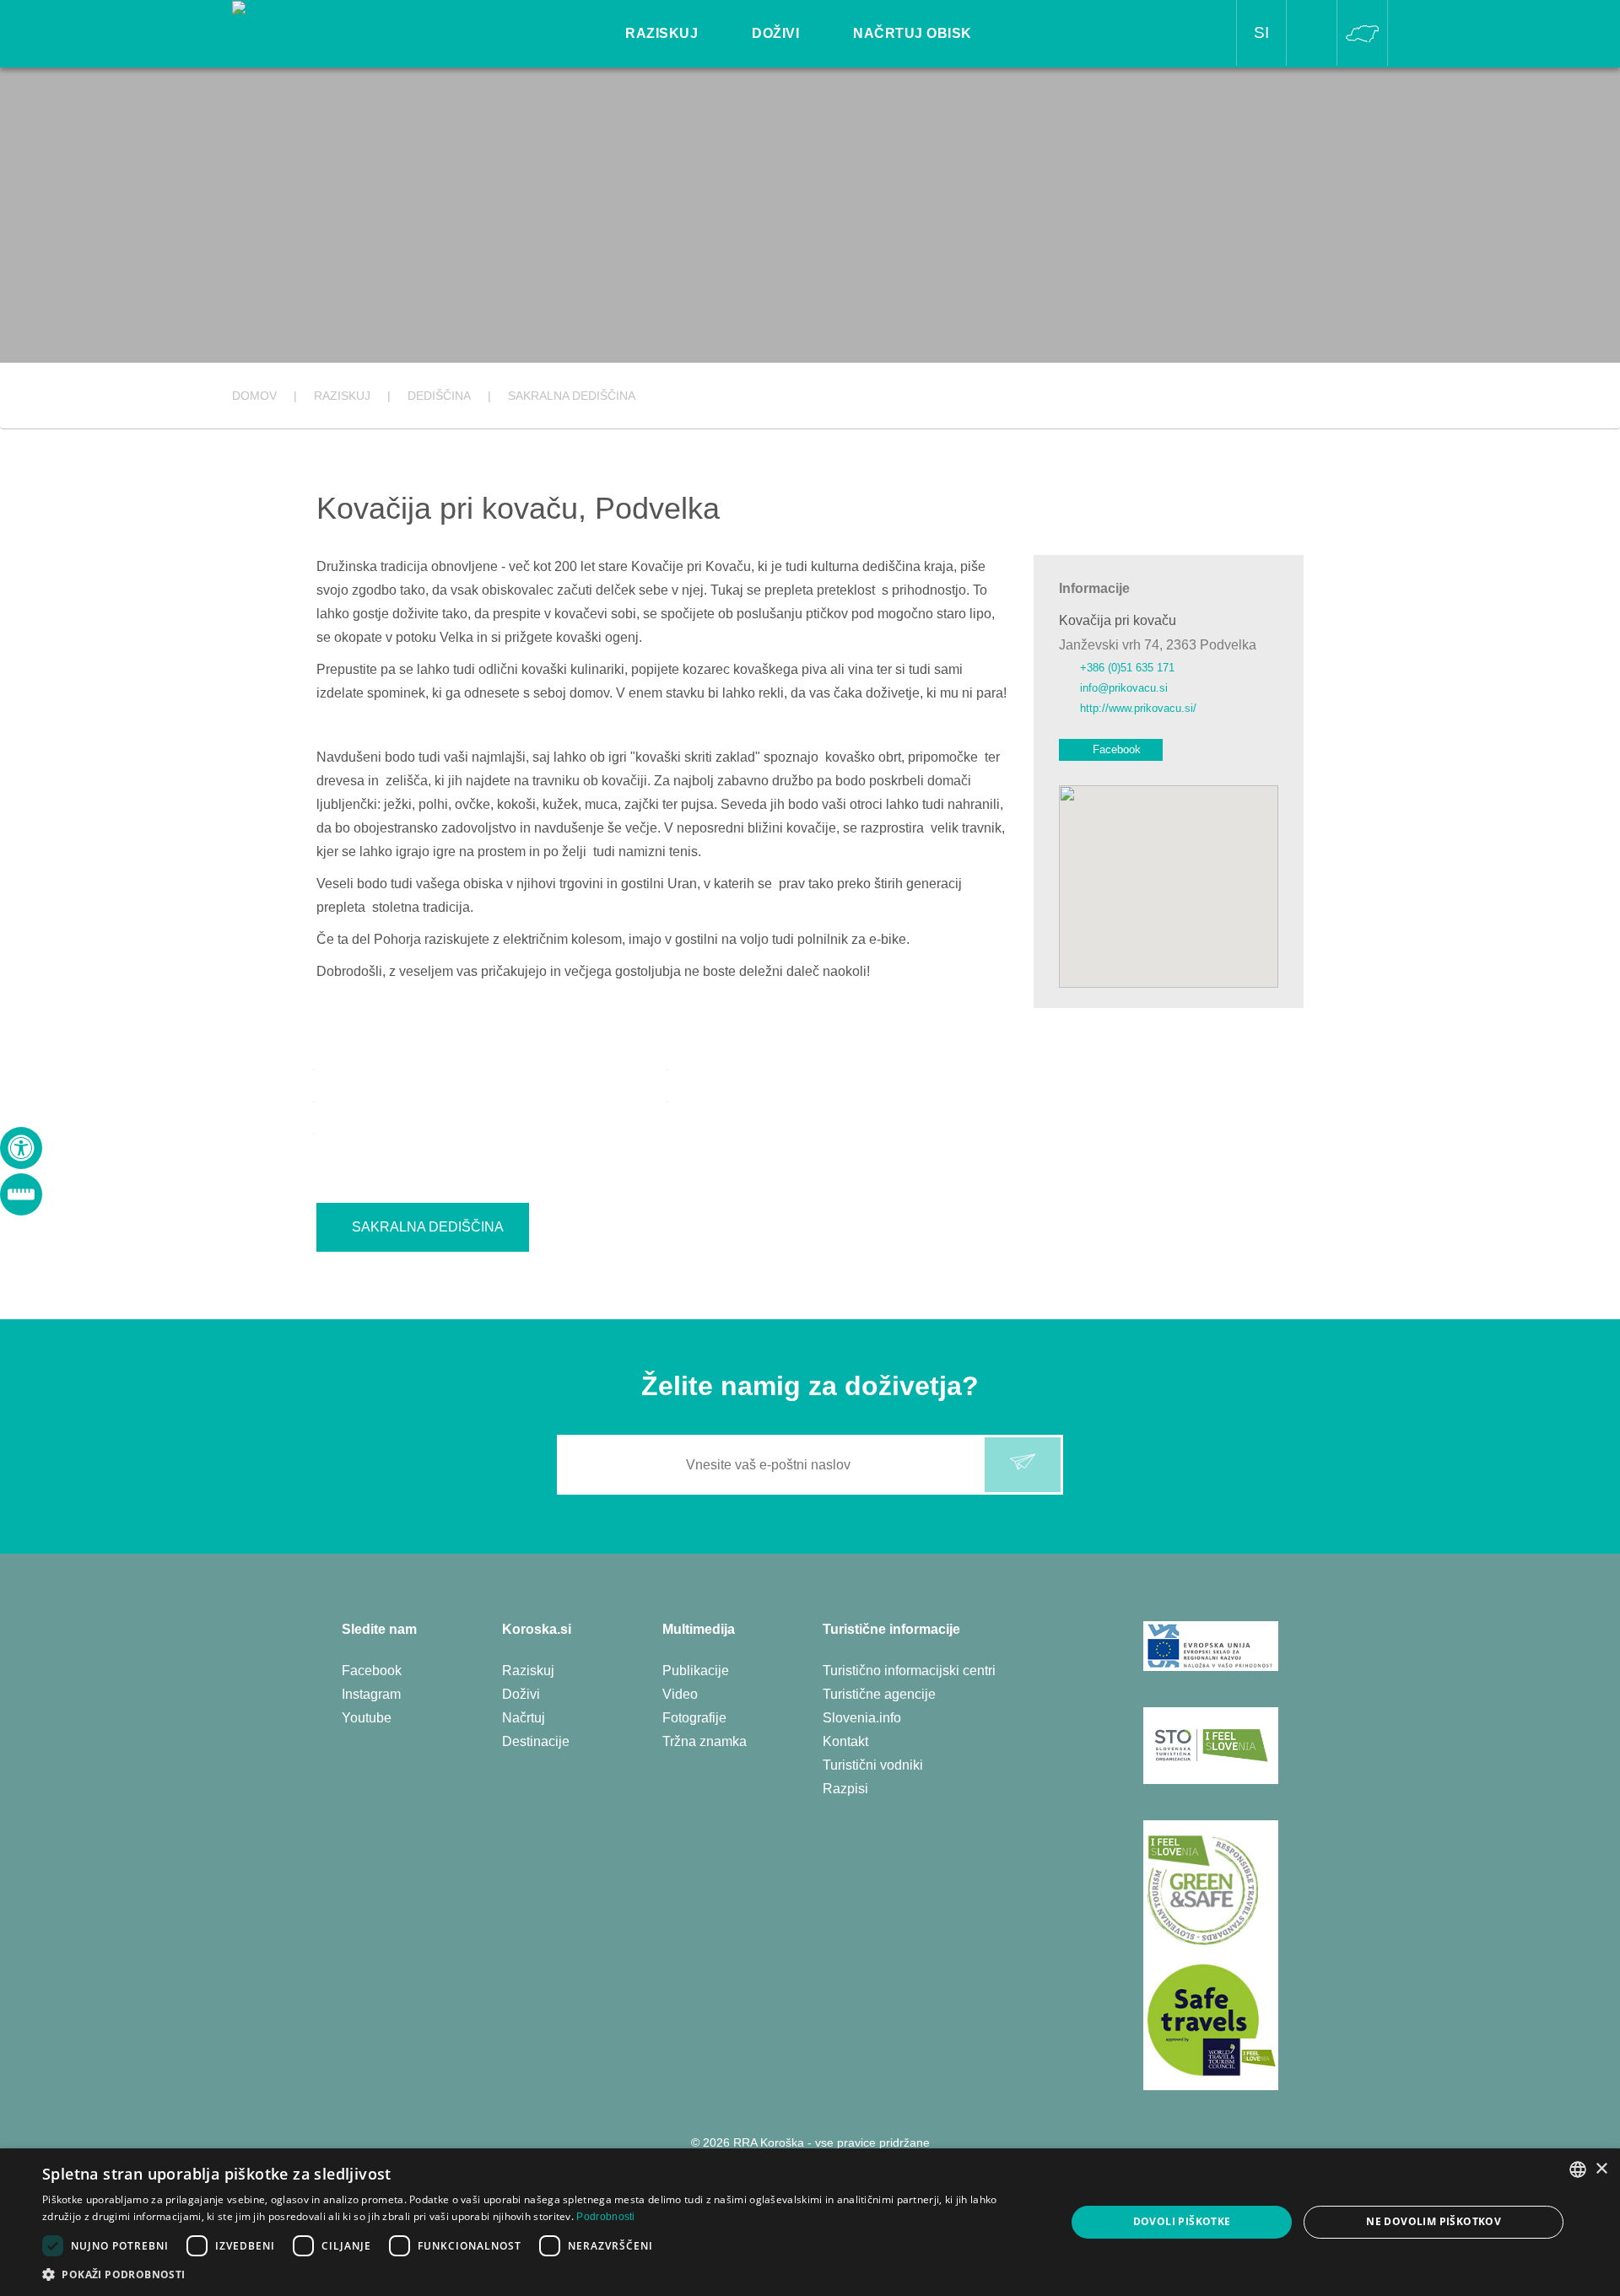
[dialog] (810, 2222)
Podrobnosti (605, 2217)
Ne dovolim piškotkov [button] (1434, 2221)
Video (680, 1694)
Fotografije (694, 1718)
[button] (539, 2274)
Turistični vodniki (873, 1765)
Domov (254, 396)
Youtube (367, 1718)
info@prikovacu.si (1124, 688)
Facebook (1117, 749)
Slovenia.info (862, 1718)
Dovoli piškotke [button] (1182, 2221)
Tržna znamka (705, 1741)
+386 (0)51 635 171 (1127, 668)
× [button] (1601, 2169)
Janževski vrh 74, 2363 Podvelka (1158, 645)
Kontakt (845, 1741)
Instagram (371, 1694)
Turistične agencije (879, 1694)
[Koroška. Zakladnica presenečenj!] (341, 11)
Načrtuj (524, 1718)
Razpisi (845, 1789)
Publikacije (696, 1671)
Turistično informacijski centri (909, 1671)
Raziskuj (528, 1671)
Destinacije (536, 1741)
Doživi (521, 1694)
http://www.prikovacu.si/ (1138, 708)
